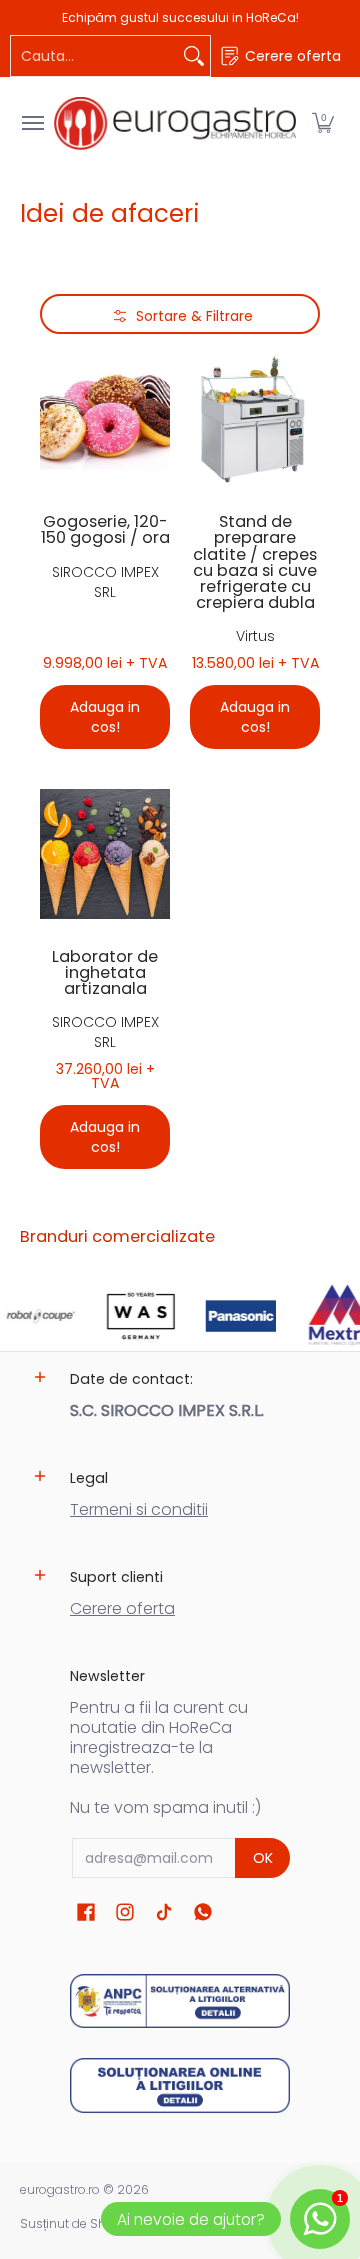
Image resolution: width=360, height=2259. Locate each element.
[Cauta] (194, 56)
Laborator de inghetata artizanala (105, 972)
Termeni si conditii (139, 1509)
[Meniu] (32, 123)
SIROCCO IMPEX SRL (105, 582)
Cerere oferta (122, 1608)
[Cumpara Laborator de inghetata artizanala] (105, 854)
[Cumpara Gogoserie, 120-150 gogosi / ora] (105, 419)
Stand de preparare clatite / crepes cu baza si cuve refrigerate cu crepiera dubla (255, 561)
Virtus (255, 636)
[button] (323, 123)
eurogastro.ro (60, 2189)
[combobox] (94, 56)
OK (263, 1858)
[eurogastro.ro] (175, 123)
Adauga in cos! (105, 717)
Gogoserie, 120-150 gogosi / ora (105, 529)
